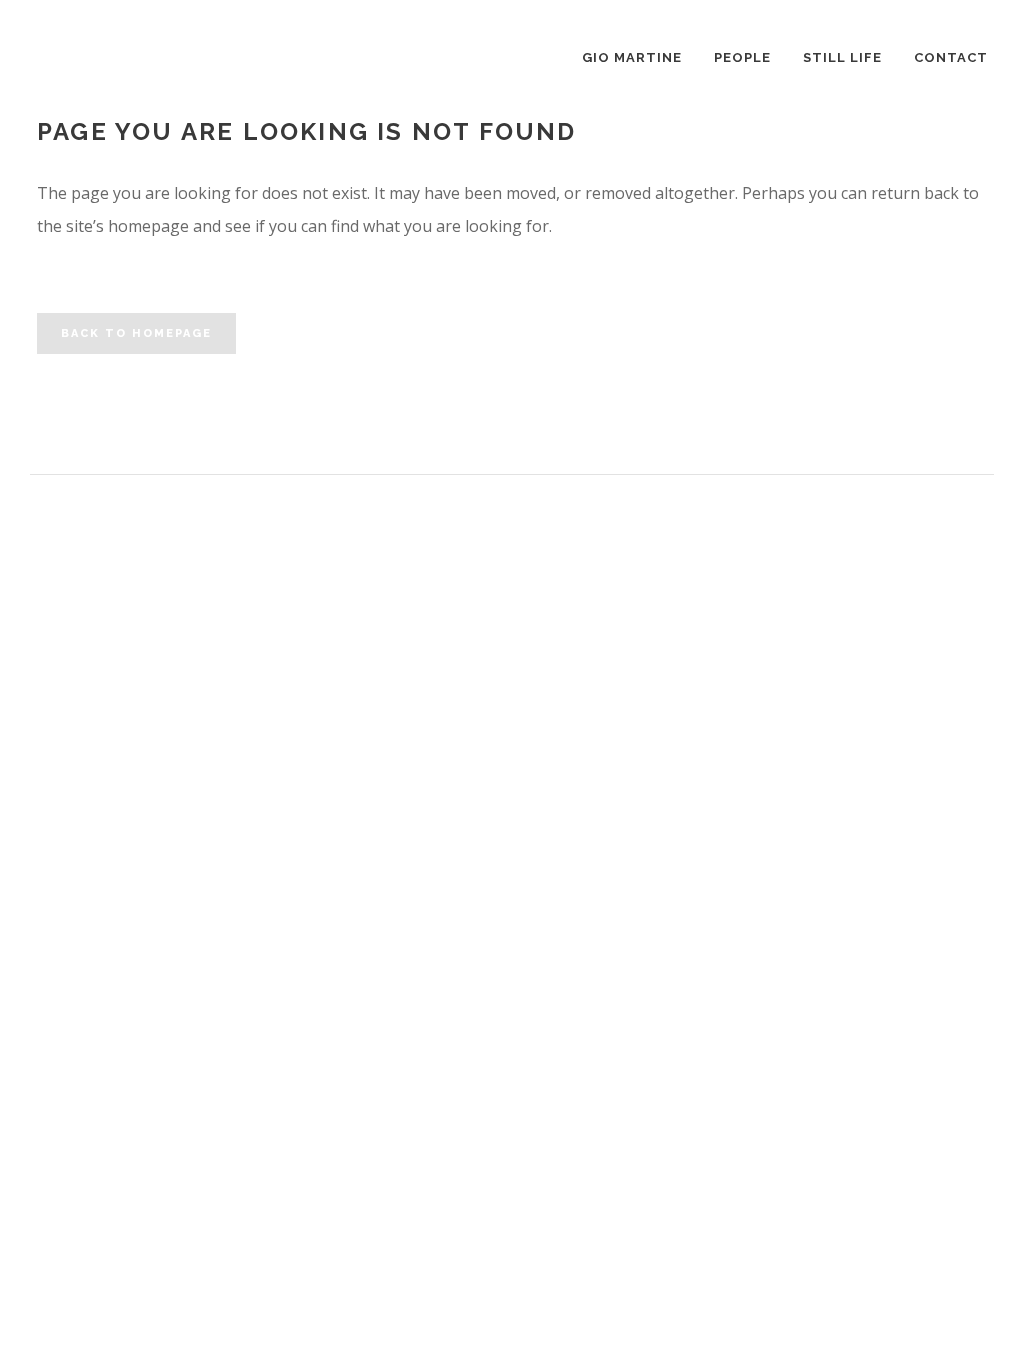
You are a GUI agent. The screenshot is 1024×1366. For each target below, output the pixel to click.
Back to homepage (136, 333)
